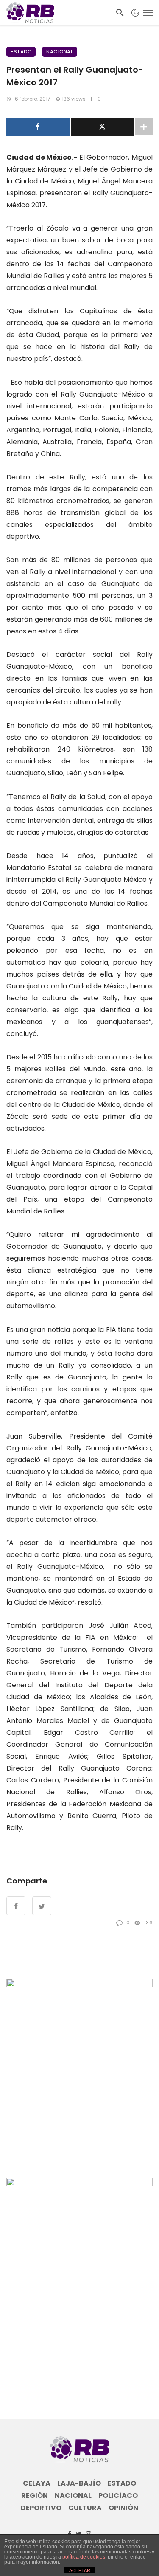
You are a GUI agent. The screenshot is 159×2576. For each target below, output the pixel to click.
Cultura (85, 2508)
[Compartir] (38, 127)
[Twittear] (102, 127)
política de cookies (84, 2557)
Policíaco (118, 2496)
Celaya (37, 2483)
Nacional (60, 52)
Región (35, 2496)
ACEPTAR (80, 2570)
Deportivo (41, 2508)
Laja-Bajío (79, 2483)
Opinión (123, 2508)
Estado (21, 52)
